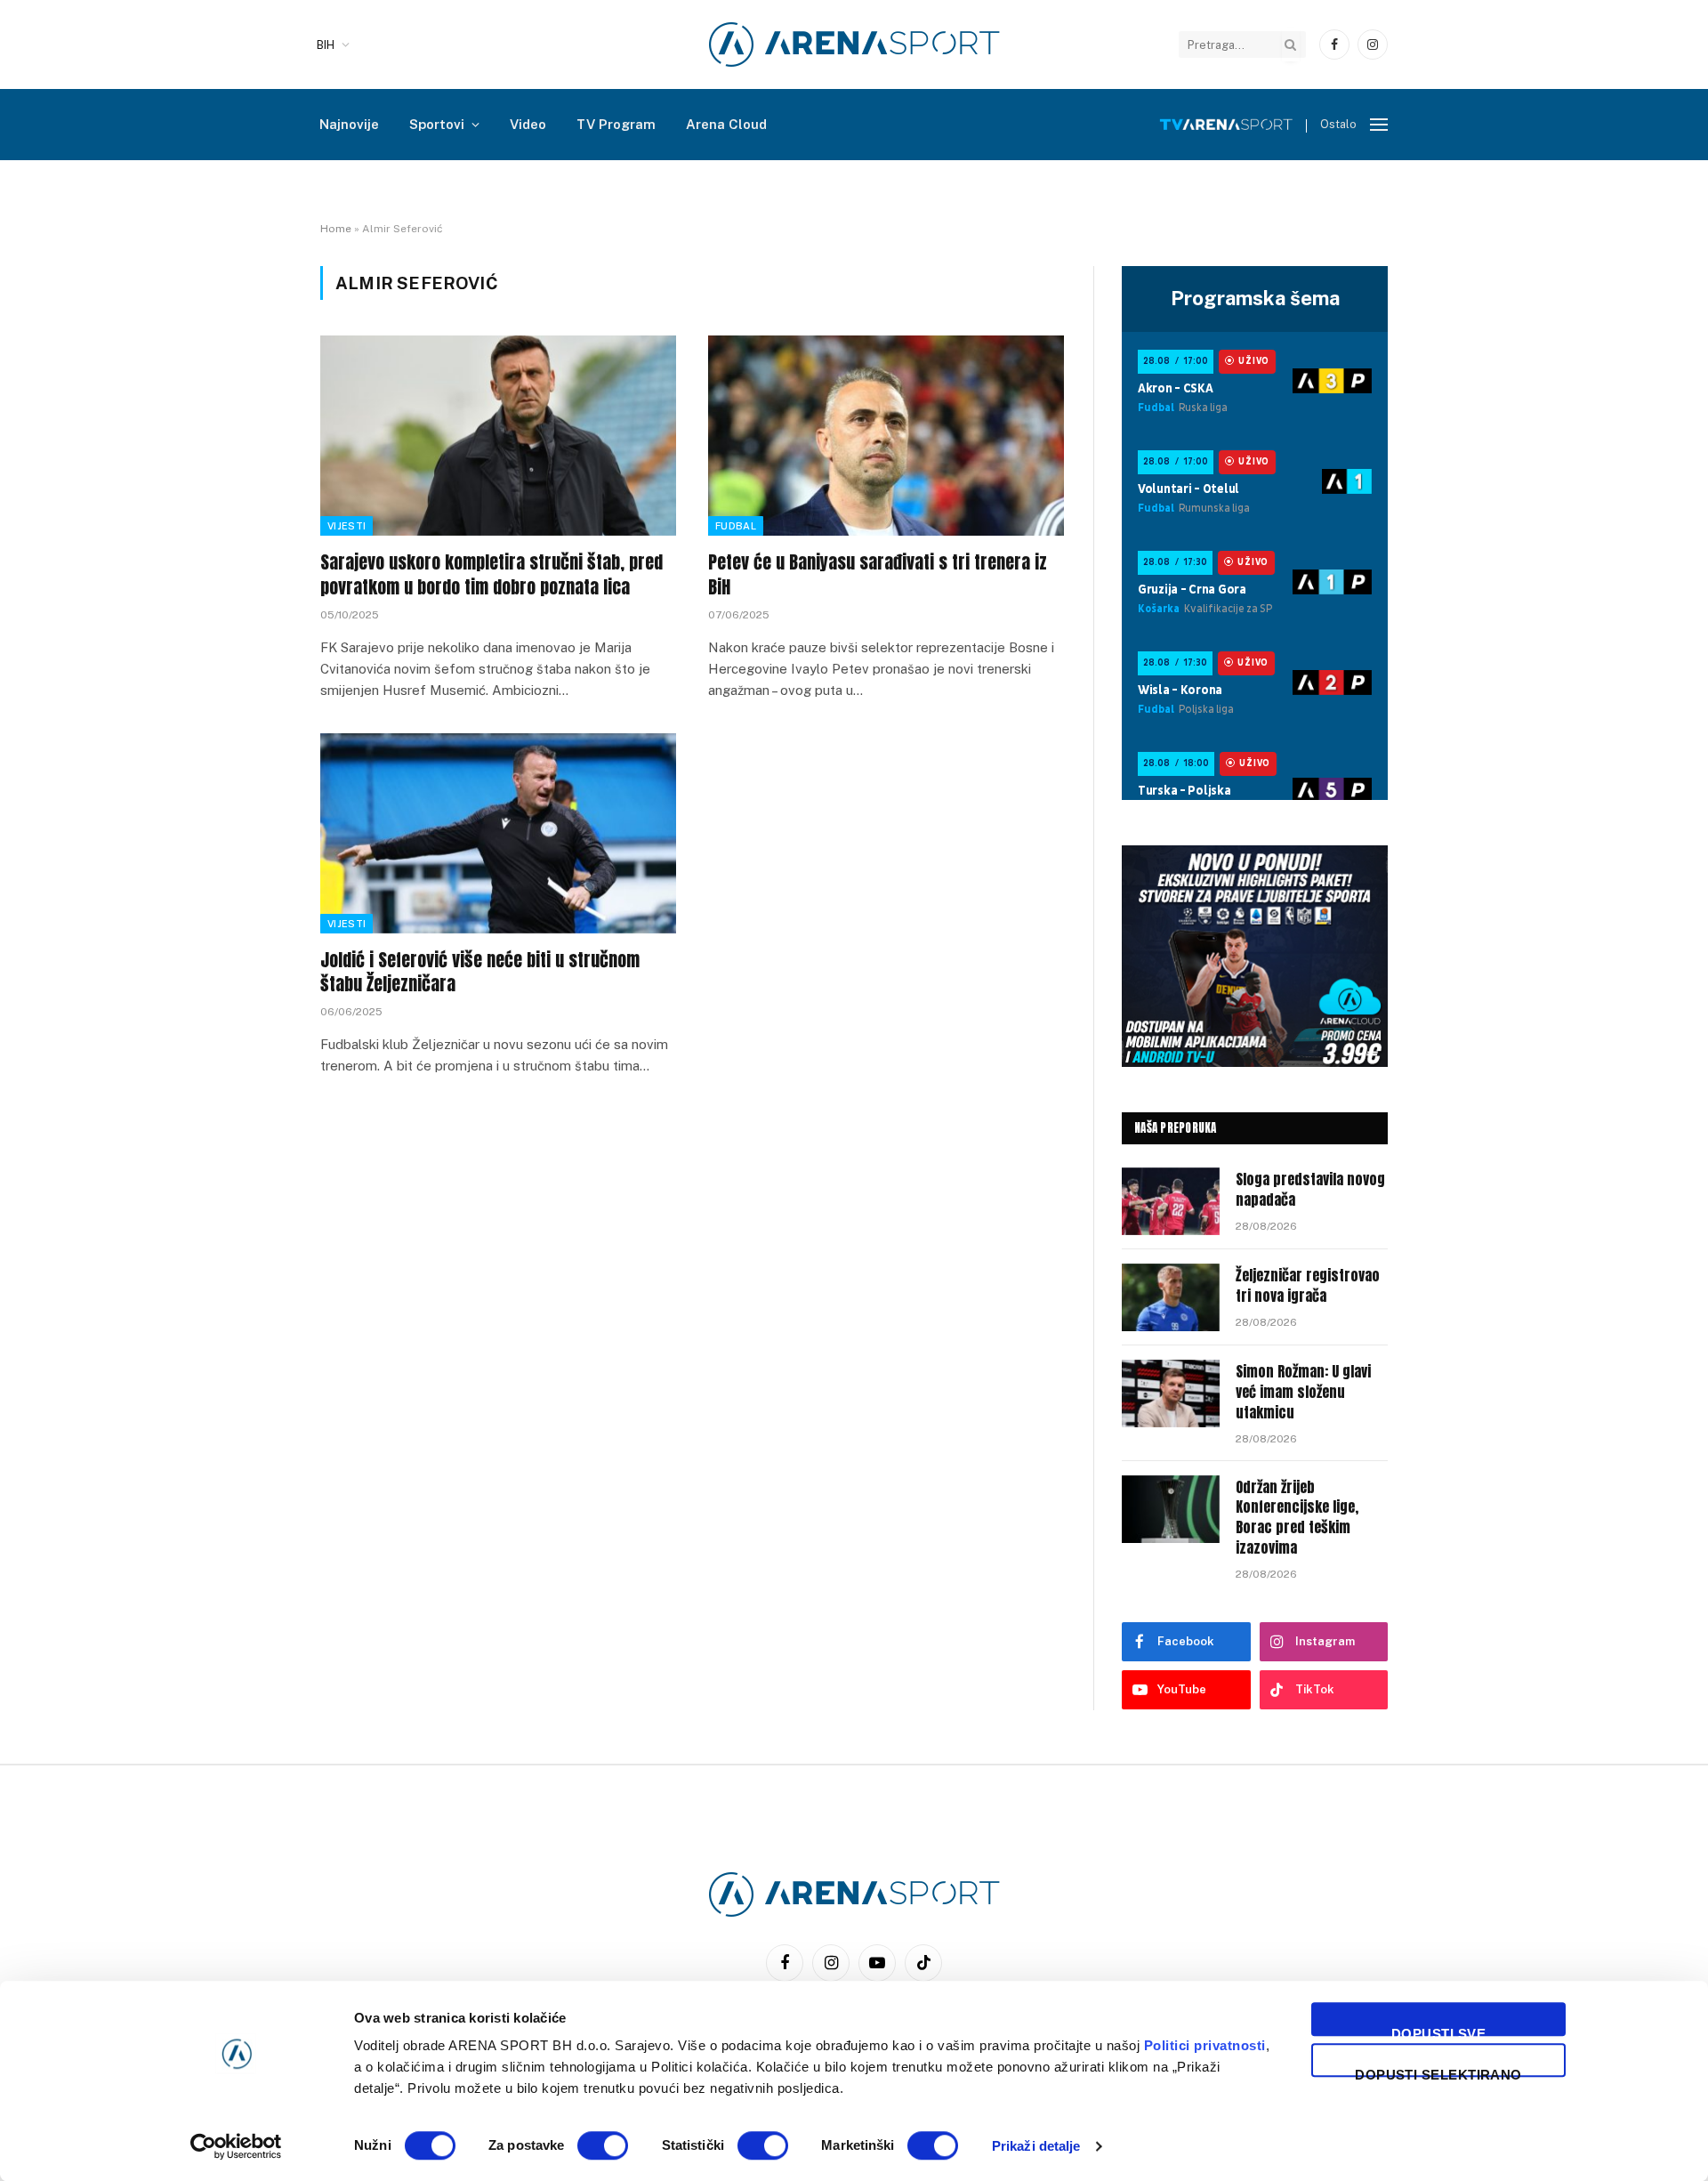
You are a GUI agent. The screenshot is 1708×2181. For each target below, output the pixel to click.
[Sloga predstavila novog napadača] (1171, 1201)
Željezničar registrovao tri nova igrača (1308, 1286)
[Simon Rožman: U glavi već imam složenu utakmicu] (1171, 1393)
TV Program (616, 124)
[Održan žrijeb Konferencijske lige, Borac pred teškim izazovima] (1171, 1509)
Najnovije (349, 124)
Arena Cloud (726, 124)
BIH (326, 45)
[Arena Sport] (854, 44)
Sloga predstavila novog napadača (1310, 1190)
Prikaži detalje (1036, 2146)
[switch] (603, 2145)
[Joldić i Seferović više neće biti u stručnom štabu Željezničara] (498, 833)
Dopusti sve (1438, 2031)
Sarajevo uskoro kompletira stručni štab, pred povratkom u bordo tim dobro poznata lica (491, 574)
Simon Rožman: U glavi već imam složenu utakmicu (1303, 1392)
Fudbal (736, 526)
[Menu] (1379, 125)
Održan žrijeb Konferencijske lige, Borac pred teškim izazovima (1297, 1518)
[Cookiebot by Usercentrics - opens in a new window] (236, 2146)
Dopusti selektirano (1438, 2072)
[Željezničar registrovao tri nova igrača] (1171, 1297)
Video (528, 124)
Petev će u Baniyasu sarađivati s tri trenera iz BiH (878, 574)
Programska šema (1255, 298)
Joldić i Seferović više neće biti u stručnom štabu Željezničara (480, 972)
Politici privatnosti (1205, 2045)
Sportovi (437, 124)
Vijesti (346, 526)
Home (336, 229)
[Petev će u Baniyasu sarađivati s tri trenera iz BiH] (886, 436)
